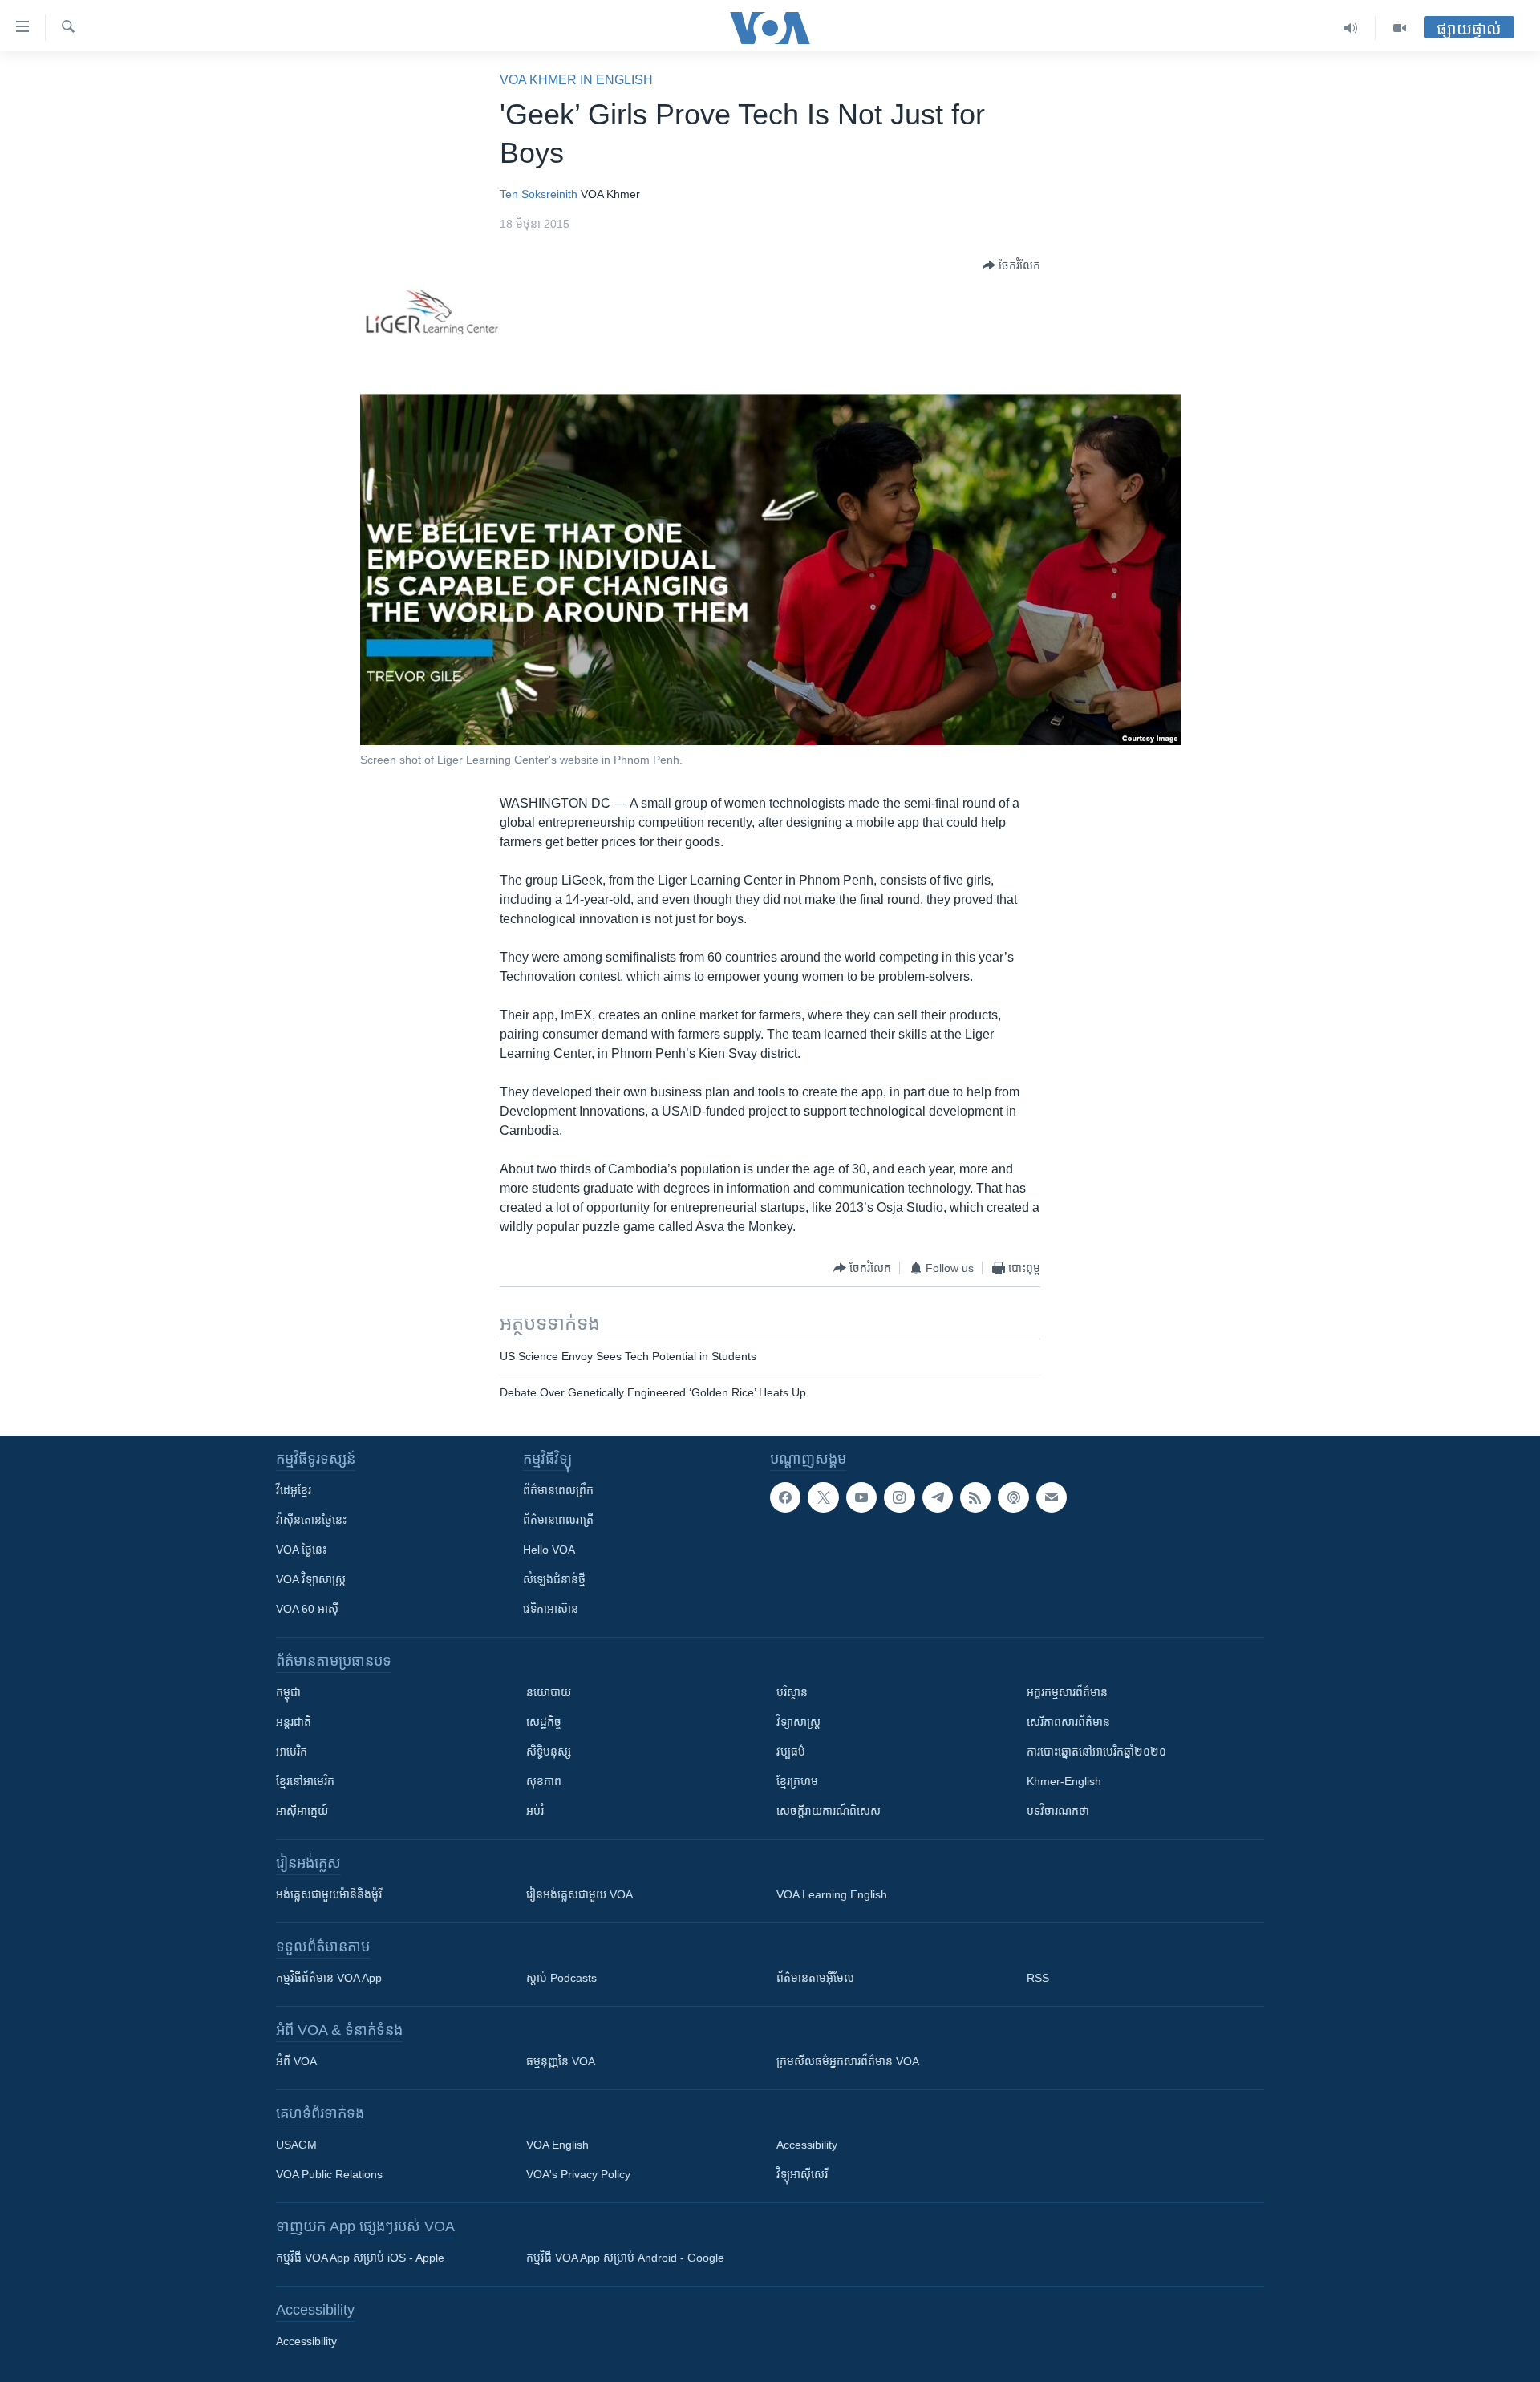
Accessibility (807, 2145)
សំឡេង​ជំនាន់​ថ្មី (554, 1579)
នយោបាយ (549, 1692)
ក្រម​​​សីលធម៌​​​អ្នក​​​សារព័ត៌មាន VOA (848, 2061)
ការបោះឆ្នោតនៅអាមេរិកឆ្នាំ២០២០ (1096, 1752)
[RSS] (975, 1497)
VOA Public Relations (329, 2174)
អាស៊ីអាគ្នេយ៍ (302, 1811)
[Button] (1011, 265)
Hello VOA (549, 1550)
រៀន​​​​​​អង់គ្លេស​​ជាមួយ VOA (580, 1894)
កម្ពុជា (288, 1692)
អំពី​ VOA (296, 2061)
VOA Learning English (832, 1894)
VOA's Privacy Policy (578, 2174)
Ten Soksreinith (539, 194)
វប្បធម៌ (791, 1752)
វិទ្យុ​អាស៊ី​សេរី (802, 2174)
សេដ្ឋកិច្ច (544, 1722)
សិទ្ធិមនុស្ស (549, 1752)
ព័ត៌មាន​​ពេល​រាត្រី (558, 1520)
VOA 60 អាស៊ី (307, 1609)
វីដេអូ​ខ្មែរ (294, 1490)
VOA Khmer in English (576, 80)
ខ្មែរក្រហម (797, 1781)
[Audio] (1351, 28)
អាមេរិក (292, 1752)
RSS (1038, 1978)
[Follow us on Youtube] (861, 1497)
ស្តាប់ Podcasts (561, 1978)
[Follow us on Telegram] (938, 1497)
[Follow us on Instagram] (899, 1497)
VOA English (557, 2145)
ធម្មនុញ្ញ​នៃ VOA (561, 2061)
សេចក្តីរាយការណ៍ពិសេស (829, 1811)
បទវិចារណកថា (1058, 1811)
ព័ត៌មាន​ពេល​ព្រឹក (558, 1490)
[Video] (1400, 28)
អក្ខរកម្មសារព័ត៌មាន (1067, 1692)
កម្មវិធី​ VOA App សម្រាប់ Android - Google (625, 2258)
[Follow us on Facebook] (785, 1497)
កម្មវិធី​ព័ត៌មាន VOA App (329, 1978)
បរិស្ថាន (792, 1692)
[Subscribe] (1052, 1497)
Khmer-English (1064, 1781)
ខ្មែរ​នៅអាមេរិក (305, 1781)
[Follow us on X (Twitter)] (823, 1497)
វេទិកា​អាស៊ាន (551, 1609)
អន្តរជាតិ (294, 1722)
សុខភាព (544, 1781)
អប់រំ (535, 1811)
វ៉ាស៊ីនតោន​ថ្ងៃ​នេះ (311, 1520)
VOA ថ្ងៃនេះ (301, 1550)
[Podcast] (1013, 1497)
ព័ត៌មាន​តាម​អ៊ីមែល (815, 1978)
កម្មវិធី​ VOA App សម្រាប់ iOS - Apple (360, 2258)
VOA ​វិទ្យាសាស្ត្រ (311, 1579)
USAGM (296, 2145)
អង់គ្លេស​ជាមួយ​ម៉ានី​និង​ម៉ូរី (329, 1894)
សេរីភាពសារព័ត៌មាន (1068, 1722)
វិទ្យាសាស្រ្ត (798, 1722)
